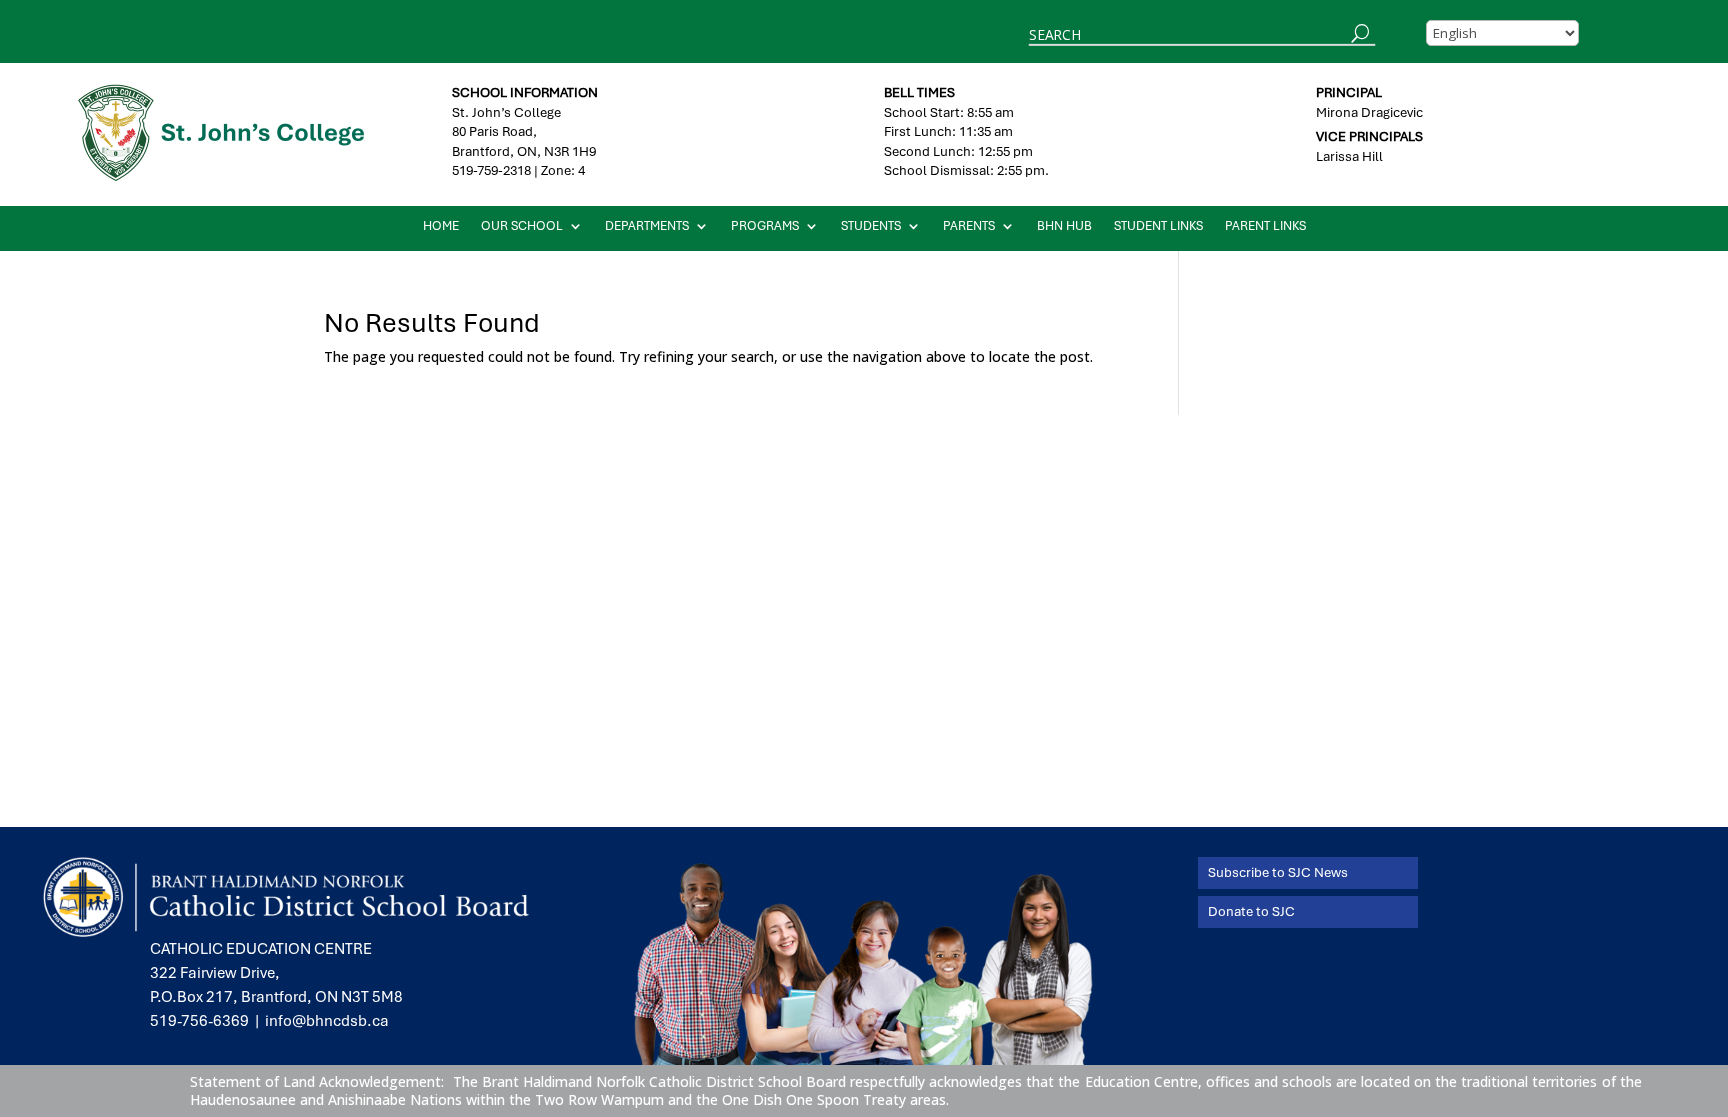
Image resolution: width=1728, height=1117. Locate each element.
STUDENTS (871, 226)
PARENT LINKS (1265, 226)
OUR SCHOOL (522, 226)
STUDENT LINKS (1158, 226)
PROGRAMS (765, 226)
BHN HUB (1064, 226)
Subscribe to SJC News (1278, 872)
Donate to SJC (1251, 911)
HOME (441, 226)
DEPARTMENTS (647, 226)
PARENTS (969, 226)
